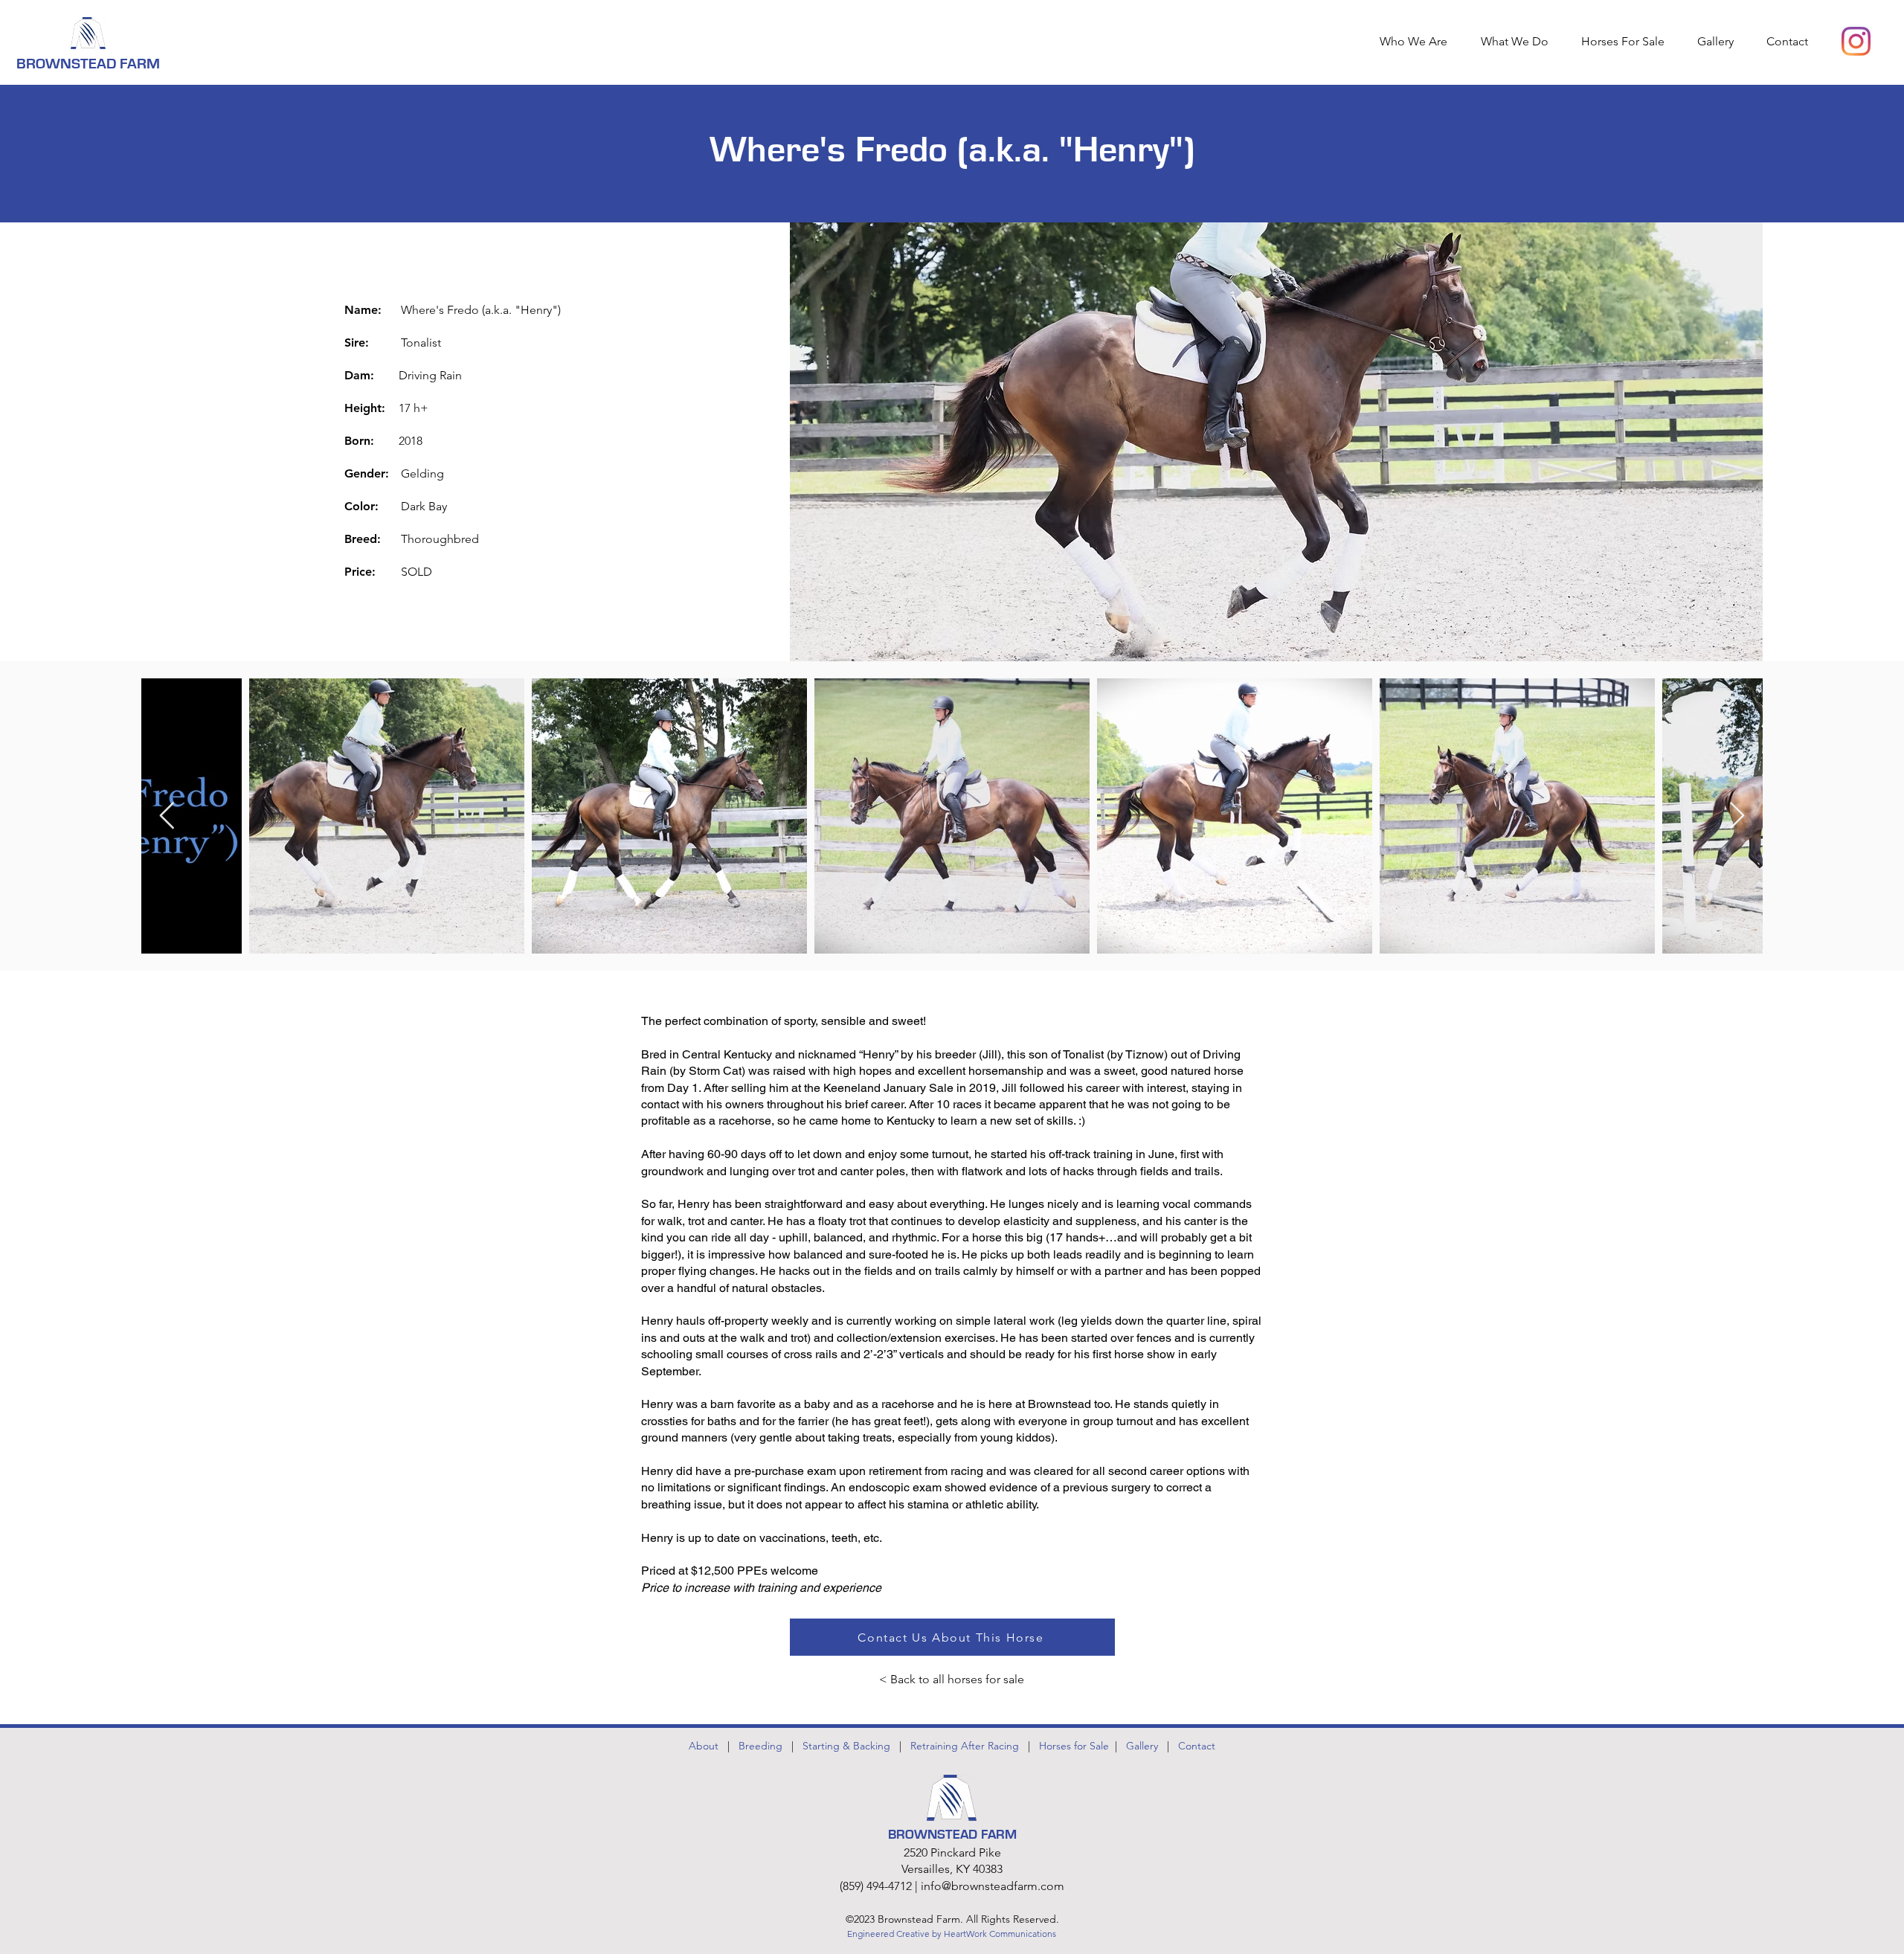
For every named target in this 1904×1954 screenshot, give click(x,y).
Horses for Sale (1077, 1746)
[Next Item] (1737, 816)
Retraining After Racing (965, 1746)
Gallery (1142, 1746)
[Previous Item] (167, 816)
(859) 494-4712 (876, 1886)
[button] (1520, 41)
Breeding (760, 1746)
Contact (1197, 1746)
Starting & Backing (846, 1746)
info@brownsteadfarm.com (993, 1886)
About (704, 1746)
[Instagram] (1856, 41)
